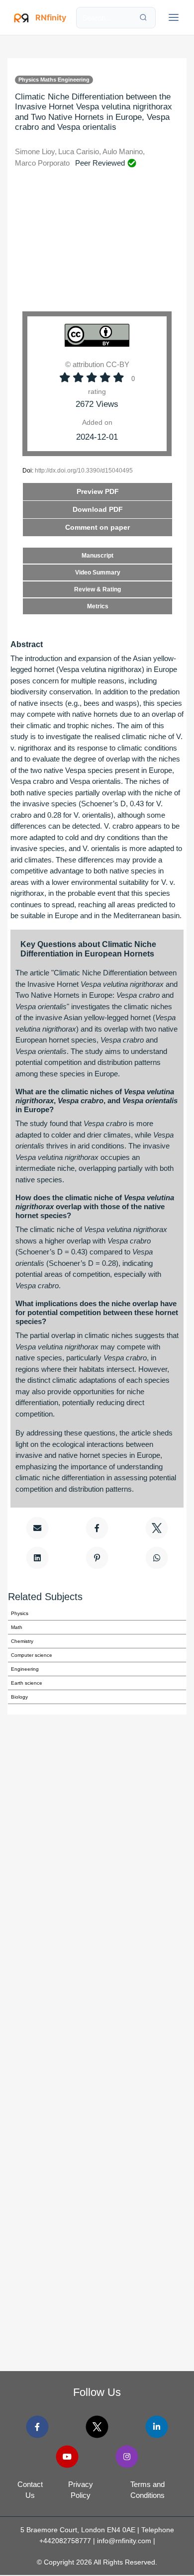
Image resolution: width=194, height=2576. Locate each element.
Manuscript (97, 556)
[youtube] (67, 2456)
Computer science (32, 1655)
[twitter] (97, 2427)
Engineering (25, 1669)
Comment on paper (97, 527)
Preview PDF (98, 491)
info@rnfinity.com (124, 2541)
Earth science (27, 1683)
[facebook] (38, 2427)
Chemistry (22, 1641)
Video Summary (98, 572)
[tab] (97, 527)
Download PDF (98, 509)
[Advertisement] (97, 247)
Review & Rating (97, 589)
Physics (20, 1613)
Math (17, 1627)
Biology (19, 1697)
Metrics (98, 606)
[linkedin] (156, 2427)
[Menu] (174, 17)
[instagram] (127, 2456)
